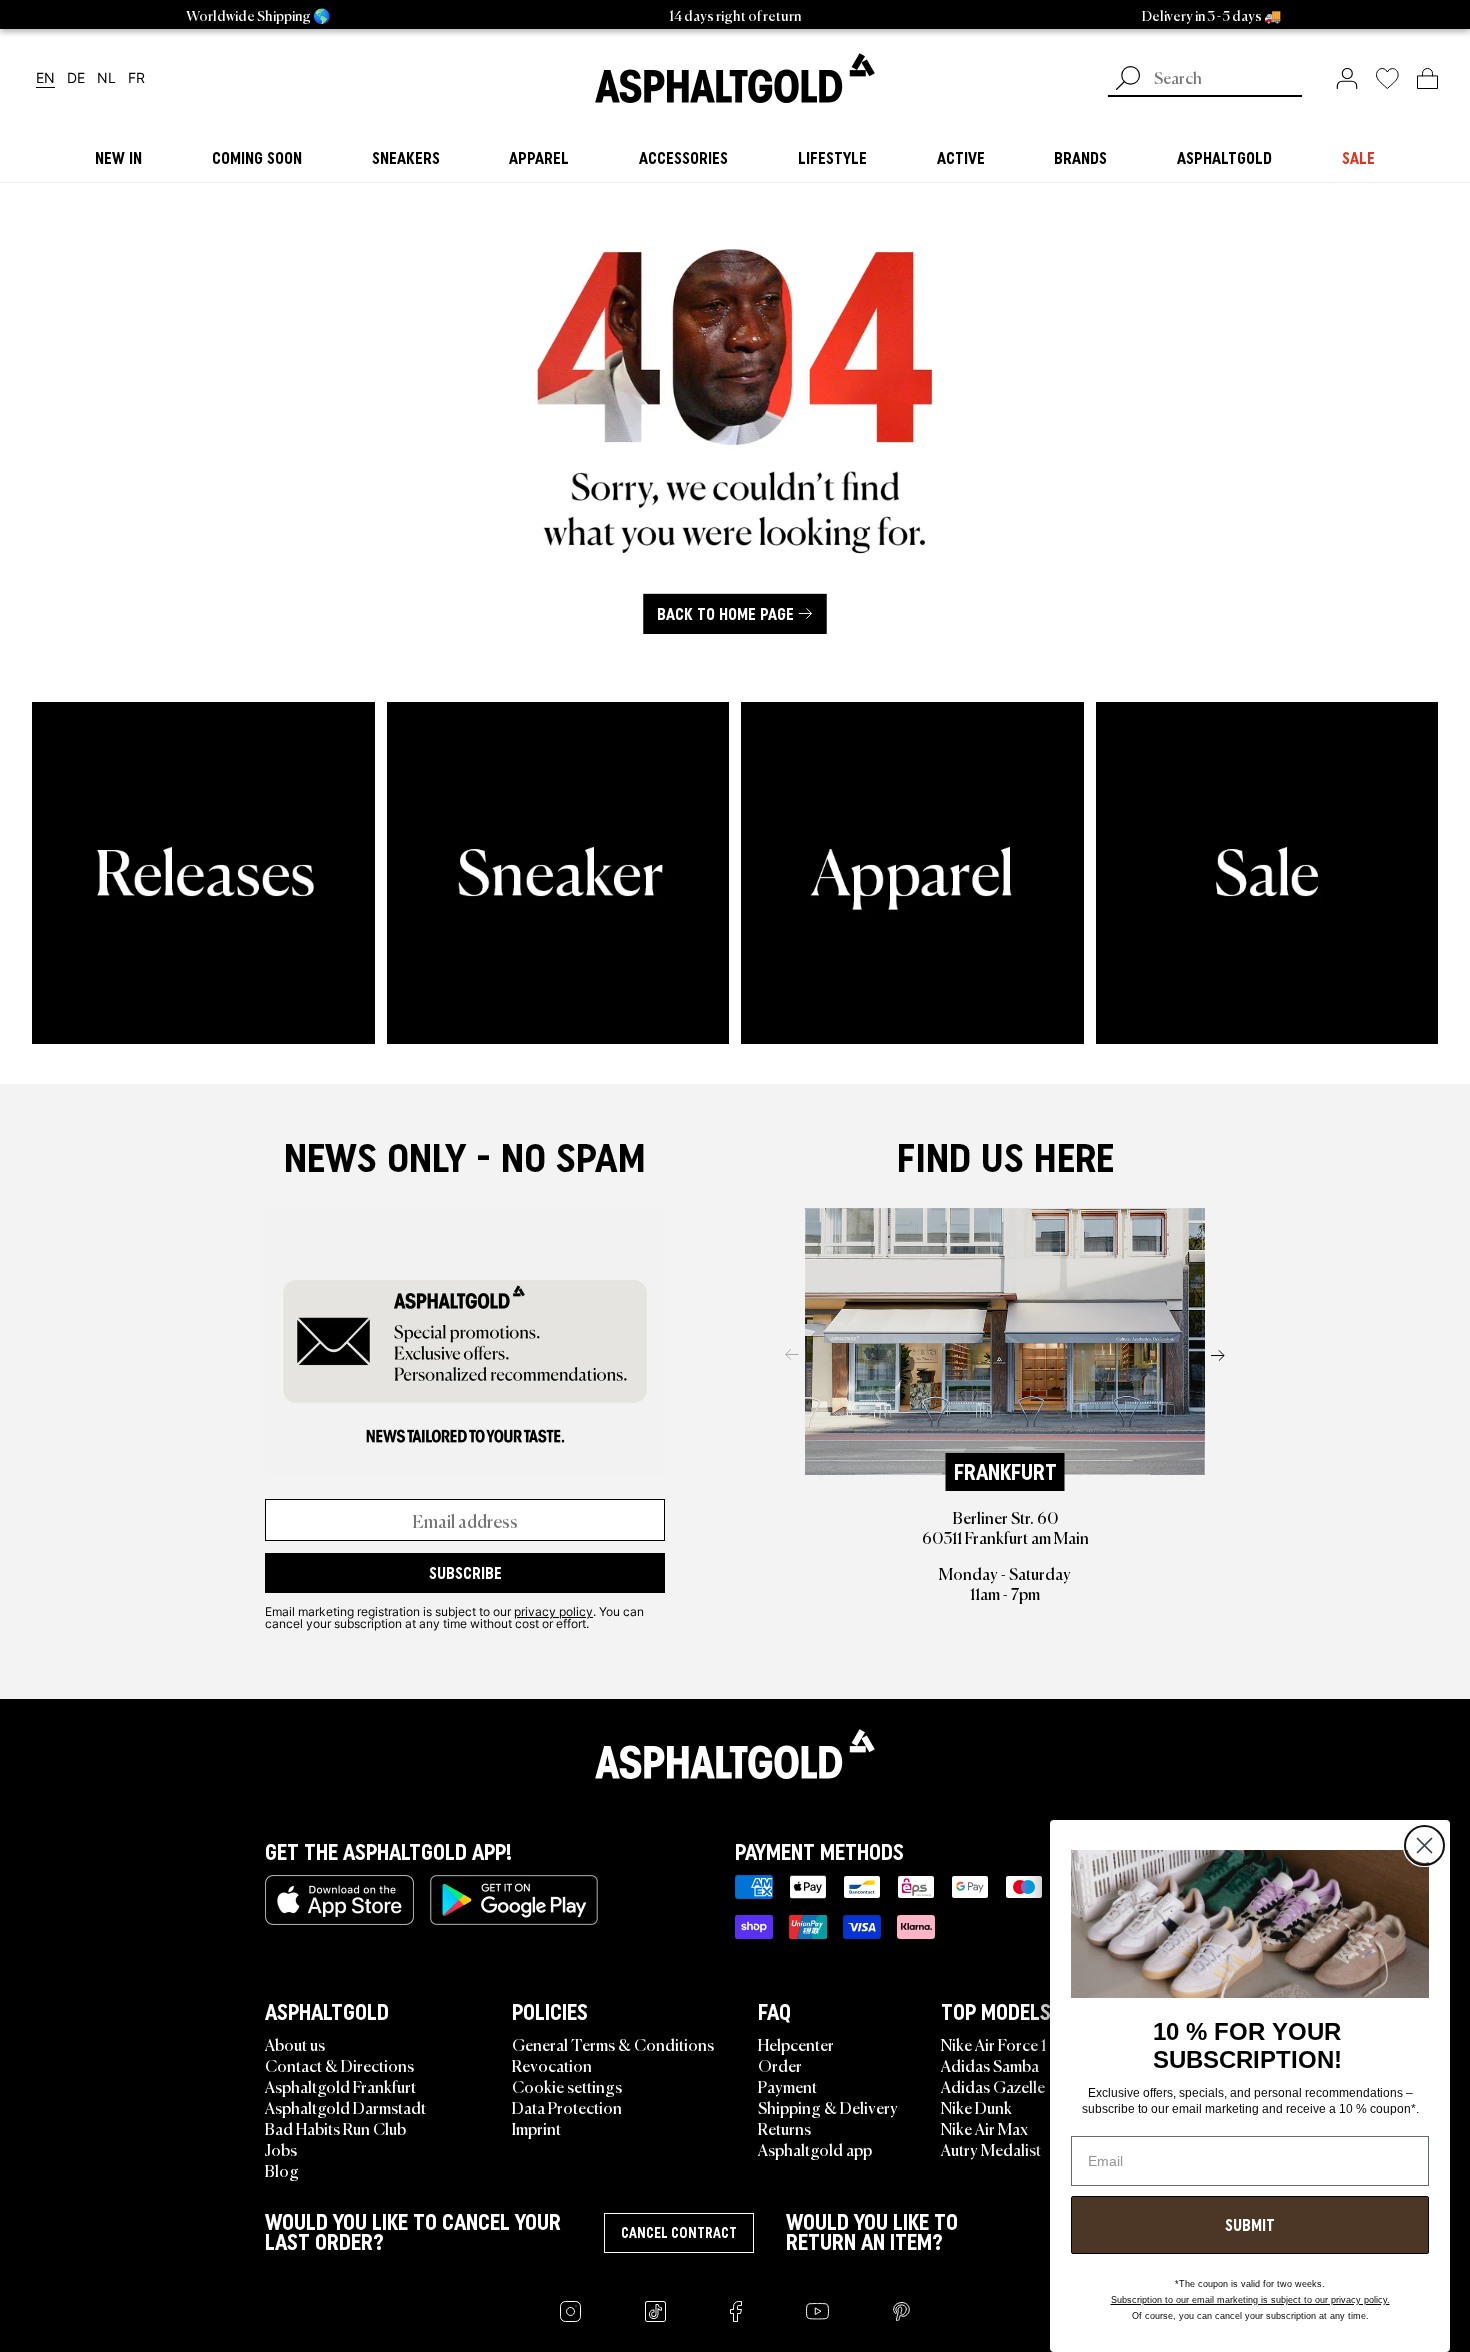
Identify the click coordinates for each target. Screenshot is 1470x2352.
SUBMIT (1250, 2225)
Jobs (281, 2149)
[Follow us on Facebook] (736, 2311)
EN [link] (45, 78)
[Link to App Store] (339, 1900)
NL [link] (106, 78)
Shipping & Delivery (828, 2107)
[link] (735, 78)
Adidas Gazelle (993, 2086)
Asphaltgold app (815, 2149)
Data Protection (567, 2107)
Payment (787, 2086)
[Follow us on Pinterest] (901, 2311)
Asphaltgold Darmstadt (345, 2107)
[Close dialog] (1424, 1845)
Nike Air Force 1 (993, 2044)
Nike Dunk (976, 2107)
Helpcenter (796, 2044)
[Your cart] (1427, 78)
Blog (282, 2170)
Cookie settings (567, 2086)
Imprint (536, 2128)
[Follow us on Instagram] (570, 2311)
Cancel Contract (679, 2233)
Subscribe (465, 1573)
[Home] (735, 1754)
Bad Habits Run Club (335, 2128)
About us (295, 2044)
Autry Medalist (991, 2149)
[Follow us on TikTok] (655, 2311)
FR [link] (136, 78)
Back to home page (725, 613)
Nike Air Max (984, 2128)
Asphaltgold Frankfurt (340, 2086)
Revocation (552, 2065)
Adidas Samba (990, 2065)
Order (780, 2065)
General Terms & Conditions (613, 2044)
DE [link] (76, 78)
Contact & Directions (339, 2065)
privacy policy (553, 1611)
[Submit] (1128, 80)
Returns (784, 2128)
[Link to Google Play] (514, 1900)
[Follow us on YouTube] (817, 2311)
